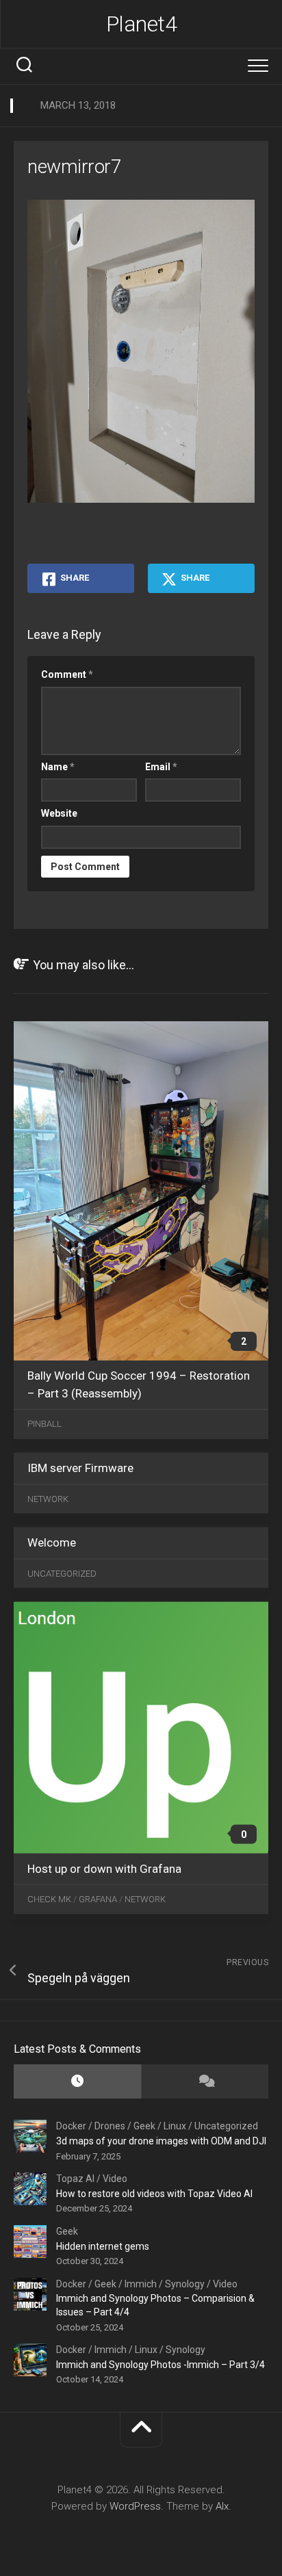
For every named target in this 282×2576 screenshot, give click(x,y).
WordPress (135, 2506)
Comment (67, 674)
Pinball (44, 1424)
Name (58, 767)
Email (161, 767)
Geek (144, 2126)
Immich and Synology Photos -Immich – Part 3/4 (161, 2365)
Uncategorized (62, 1573)
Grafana (98, 1899)
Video (115, 2179)
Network (48, 1498)
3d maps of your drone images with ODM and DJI (161, 2141)
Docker (71, 2126)
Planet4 (142, 24)
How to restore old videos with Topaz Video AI (154, 2194)
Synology (185, 2284)
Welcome (52, 1542)
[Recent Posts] (77, 2082)
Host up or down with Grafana (104, 1868)
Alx (222, 2506)
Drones (110, 2126)
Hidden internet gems (103, 2246)
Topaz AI (75, 2179)
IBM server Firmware (80, 1468)
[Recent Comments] (205, 2082)
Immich (141, 2284)
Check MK (49, 1899)
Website (59, 813)
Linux (175, 2126)
